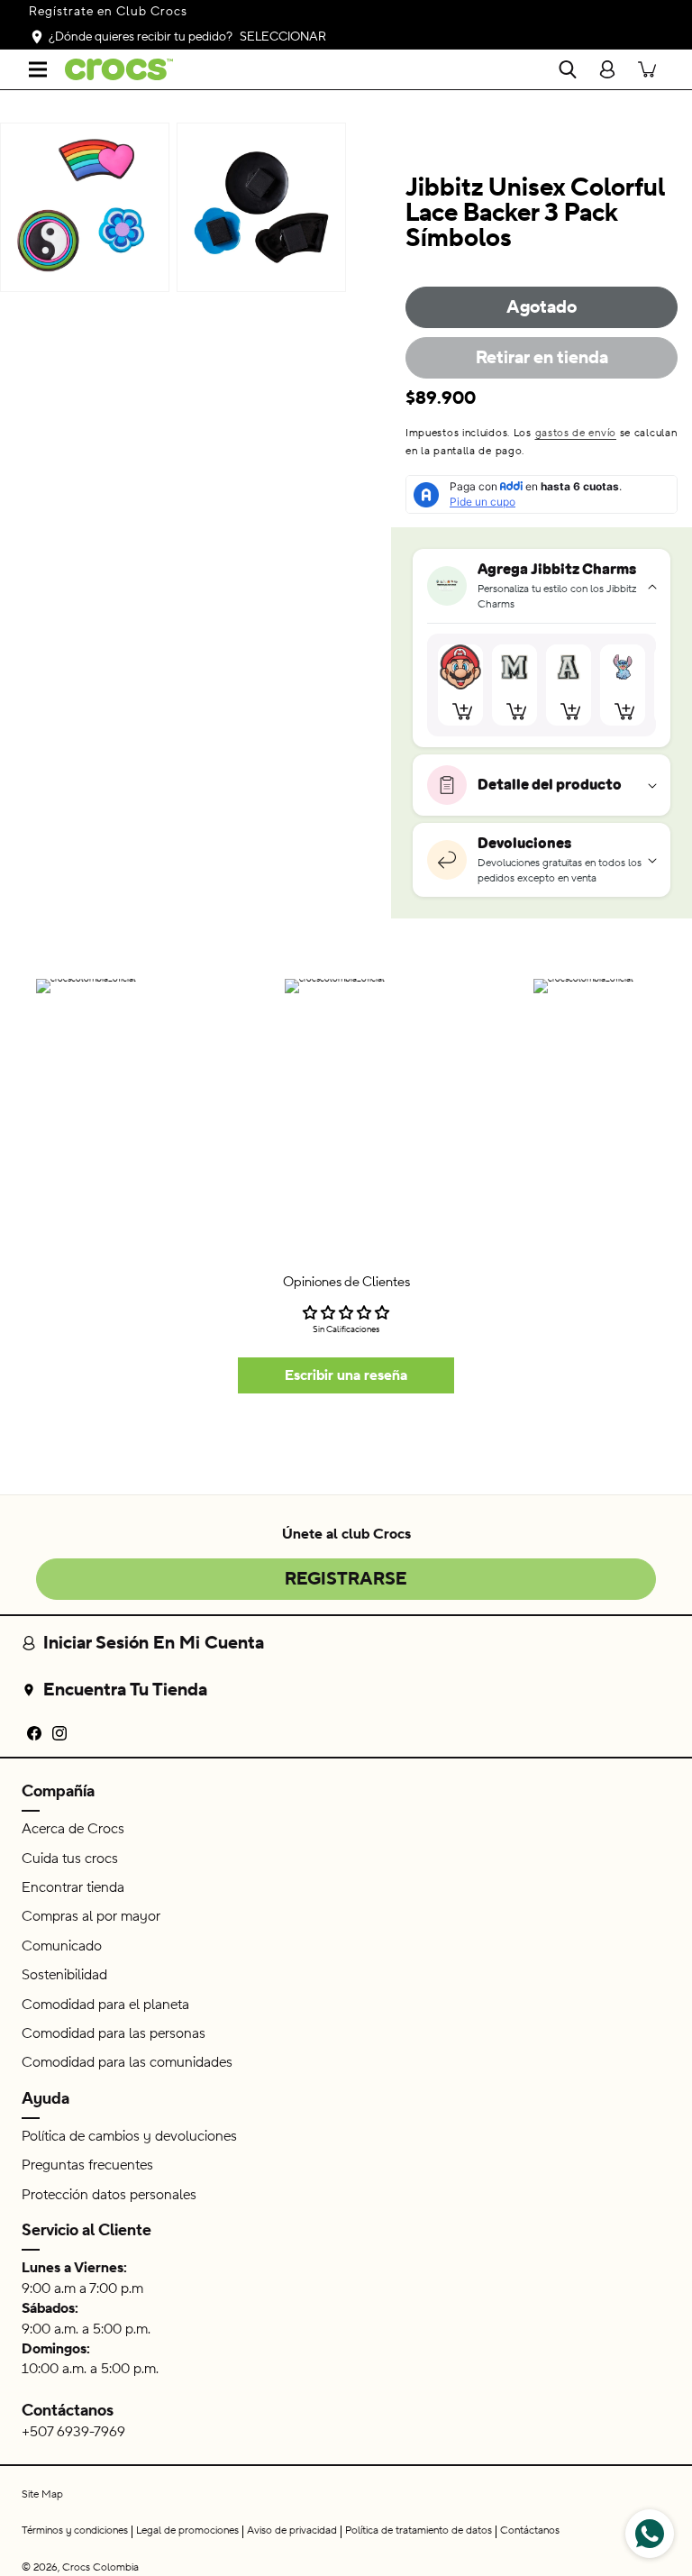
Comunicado (62, 1946)
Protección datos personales (109, 2195)
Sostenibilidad (64, 1975)
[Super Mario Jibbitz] (460, 667)
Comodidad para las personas (114, 2033)
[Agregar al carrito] (463, 711)
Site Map (42, 2494)
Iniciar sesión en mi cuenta (154, 1643)
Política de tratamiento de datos (419, 2530)
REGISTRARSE (346, 1579)
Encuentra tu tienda (125, 1690)
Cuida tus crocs (70, 1859)
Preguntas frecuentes (87, 2165)
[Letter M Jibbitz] (514, 667)
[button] (38, 69)
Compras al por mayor (91, 1916)
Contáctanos (68, 2411)
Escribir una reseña (346, 1375)
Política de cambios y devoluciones (129, 2136)
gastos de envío (576, 433)
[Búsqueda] (568, 69)
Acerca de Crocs (73, 1829)
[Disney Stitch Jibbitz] (623, 667)
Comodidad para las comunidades (127, 2062)
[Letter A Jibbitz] (569, 667)
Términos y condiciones (75, 2530)
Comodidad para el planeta (105, 2005)
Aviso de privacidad (292, 2530)
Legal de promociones (187, 2530)
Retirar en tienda (542, 358)
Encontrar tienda (73, 1887)
